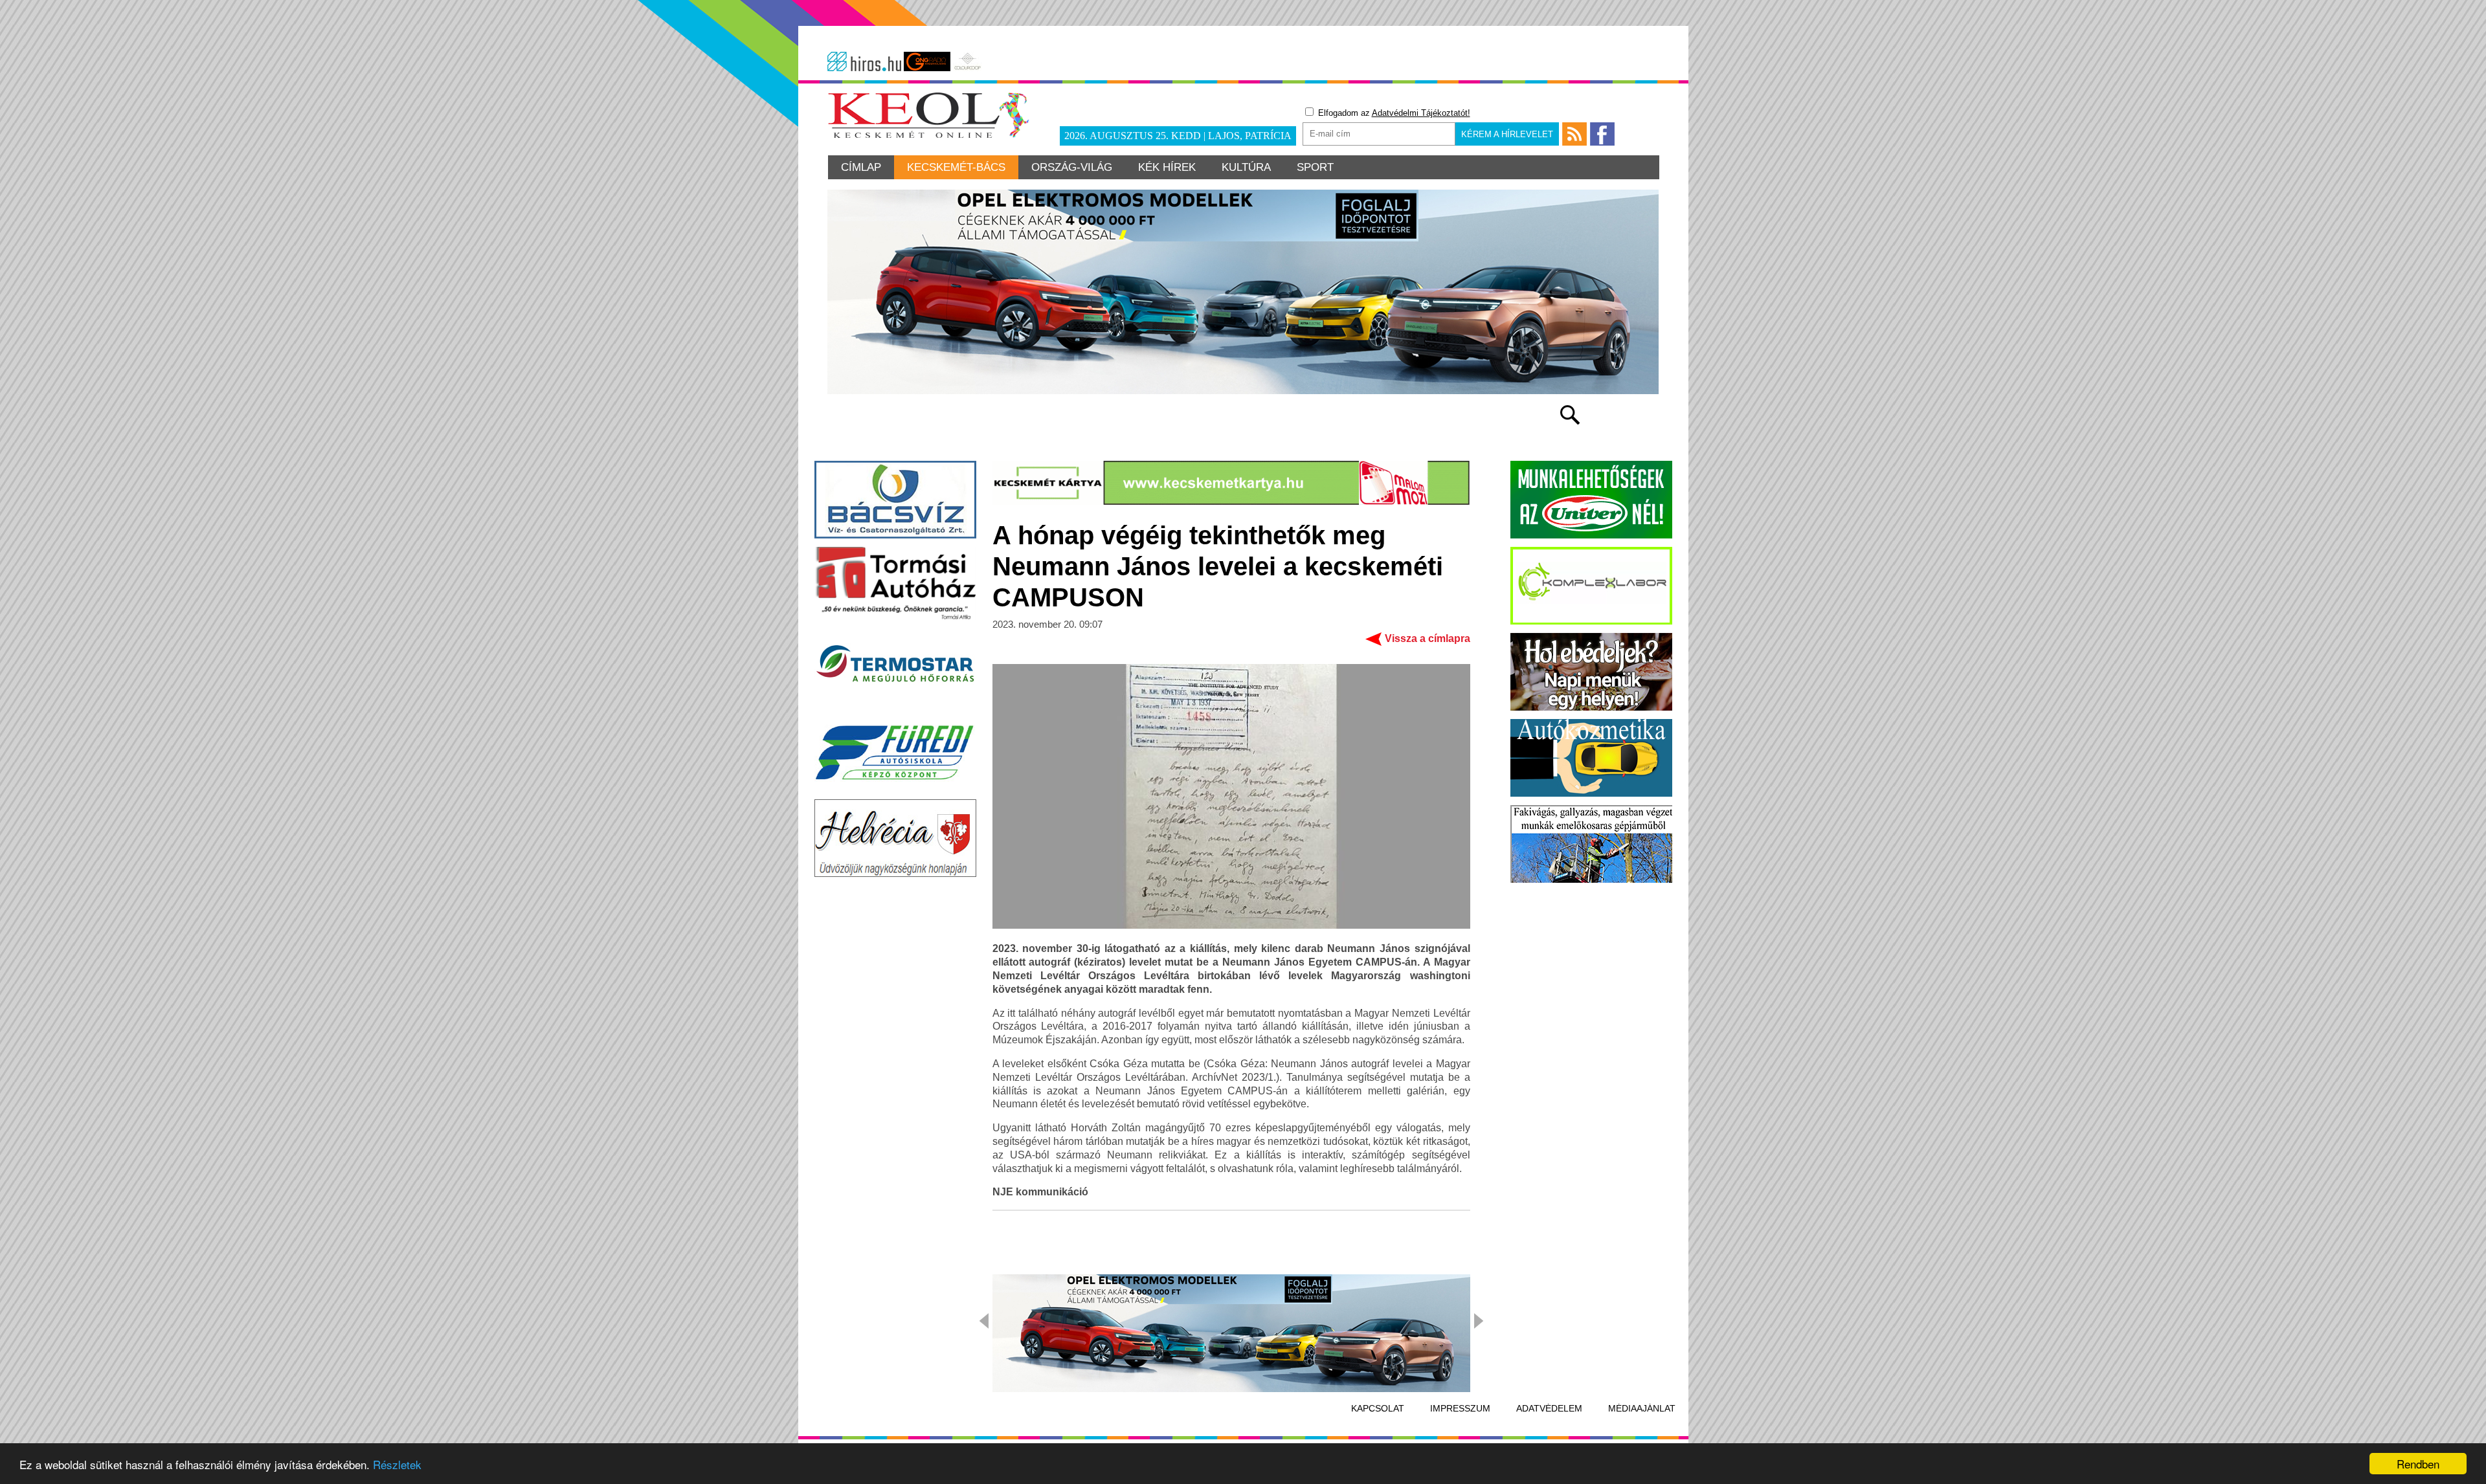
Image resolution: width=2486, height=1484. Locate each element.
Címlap (861, 167)
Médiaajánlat (1642, 1408)
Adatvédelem (1549, 1408)
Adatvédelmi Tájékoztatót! (1421, 113)
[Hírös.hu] (864, 61)
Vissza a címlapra (1428, 638)
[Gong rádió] (927, 61)
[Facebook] (1602, 134)
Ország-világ (1072, 167)
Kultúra (1246, 167)
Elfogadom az (1393, 113)
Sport (1315, 167)
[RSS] (1574, 134)
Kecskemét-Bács (956, 167)
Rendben (2418, 1464)
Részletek (397, 1464)
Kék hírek (1167, 167)
